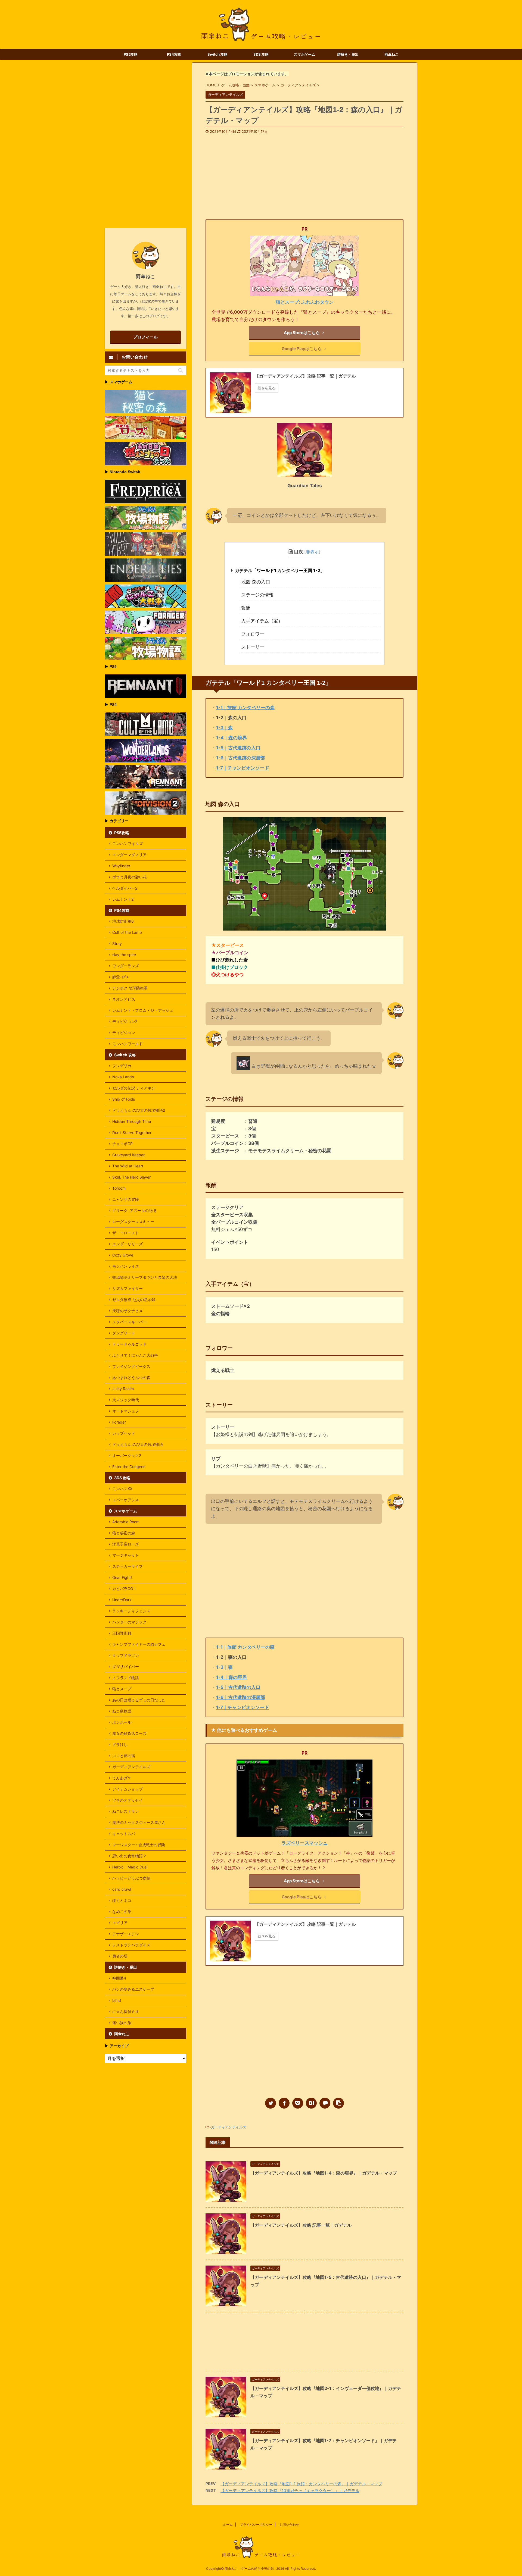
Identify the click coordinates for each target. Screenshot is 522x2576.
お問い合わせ (289, 2525)
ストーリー (253, 647)
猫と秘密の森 (124, 1533)
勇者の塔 (120, 1956)
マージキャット (126, 1555)
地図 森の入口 (256, 582)
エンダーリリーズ (128, 1244)
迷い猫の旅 (122, 2023)
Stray (117, 943)
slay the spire (124, 955)
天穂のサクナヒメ (128, 1311)
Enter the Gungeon (129, 1467)
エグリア (120, 1923)
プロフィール (145, 337)
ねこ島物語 (122, 1711)
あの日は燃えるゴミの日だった (139, 1700)
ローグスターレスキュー (133, 1222)
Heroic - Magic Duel (130, 1867)
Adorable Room (126, 1522)
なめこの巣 (122, 1911)
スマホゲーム (304, 54)
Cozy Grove (123, 1255)
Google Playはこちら (302, 349)
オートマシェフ (126, 1411)
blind (117, 2000)
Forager (119, 1422)
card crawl (122, 1889)
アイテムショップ (128, 1789)
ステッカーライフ (128, 1566)
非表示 (312, 552)
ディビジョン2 (125, 1021)
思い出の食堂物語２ (129, 1856)
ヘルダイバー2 (125, 888)
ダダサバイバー (126, 1666)
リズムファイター (128, 1288)
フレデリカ (122, 1066)
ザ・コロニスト (126, 1233)
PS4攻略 (174, 54)
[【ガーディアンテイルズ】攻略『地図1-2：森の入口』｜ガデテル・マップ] (311, 2103)
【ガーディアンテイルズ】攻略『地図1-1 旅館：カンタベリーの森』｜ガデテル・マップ (301, 2484)
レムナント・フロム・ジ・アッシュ (143, 1010)
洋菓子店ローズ (126, 1544)
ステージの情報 (257, 595)
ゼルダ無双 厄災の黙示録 (134, 1300)
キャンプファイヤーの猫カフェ (139, 1644)
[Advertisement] (304, 175)
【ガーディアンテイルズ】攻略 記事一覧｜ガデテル (301, 2225)
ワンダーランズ (126, 966)
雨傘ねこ (391, 54)
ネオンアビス (124, 999)
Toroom (119, 1188)
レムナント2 (123, 899)
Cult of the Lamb (127, 932)
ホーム (228, 2525)
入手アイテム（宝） (262, 621)
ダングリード (124, 1333)
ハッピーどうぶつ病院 (131, 1878)
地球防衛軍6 (123, 921)
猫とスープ (122, 1689)
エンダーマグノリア (129, 855)
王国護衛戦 (122, 1633)
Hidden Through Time (132, 1121)
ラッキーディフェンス (131, 1611)
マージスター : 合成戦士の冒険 (139, 1845)
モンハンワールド (128, 1044)
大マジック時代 (126, 1400)
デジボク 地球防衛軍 (130, 988)
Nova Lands (123, 1077)
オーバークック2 (127, 1455)
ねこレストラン (126, 1811)
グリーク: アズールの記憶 (134, 1210)
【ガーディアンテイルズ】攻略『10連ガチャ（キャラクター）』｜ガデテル (290, 2491)
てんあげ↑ (122, 1778)
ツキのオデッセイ (128, 1800)
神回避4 (119, 1978)
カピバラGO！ (125, 1589)
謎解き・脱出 (348, 54)
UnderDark (122, 1600)
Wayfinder (121, 866)
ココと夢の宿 (124, 1756)
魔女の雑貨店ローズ (129, 1733)
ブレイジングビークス (131, 1366)
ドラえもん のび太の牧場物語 (138, 1444)
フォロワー (253, 634)
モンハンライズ (126, 1266)
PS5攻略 (131, 54)
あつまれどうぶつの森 (131, 1377)
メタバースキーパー (129, 1322)
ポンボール (122, 1722)
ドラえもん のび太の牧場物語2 (139, 1110)
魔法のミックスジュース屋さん (139, 1822)
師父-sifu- (121, 977)
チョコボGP (122, 1144)
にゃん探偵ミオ (126, 2011)
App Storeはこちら (302, 333)
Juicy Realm (123, 1389)
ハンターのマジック (129, 1622)
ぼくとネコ (122, 1900)
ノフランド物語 (126, 1678)
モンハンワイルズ (128, 844)
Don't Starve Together (132, 1133)
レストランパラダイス (131, 1945)
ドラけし (120, 1744)
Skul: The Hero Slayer (131, 1177)
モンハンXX (122, 1489)
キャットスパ (124, 1834)
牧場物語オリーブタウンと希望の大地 (145, 1277)
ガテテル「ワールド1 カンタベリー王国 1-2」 (280, 570)
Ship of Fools (124, 1099)
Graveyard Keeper (128, 1155)
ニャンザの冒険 (126, 1199)
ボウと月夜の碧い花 (129, 877)
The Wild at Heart (128, 1166)
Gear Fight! (122, 1577)
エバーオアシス (126, 1500)
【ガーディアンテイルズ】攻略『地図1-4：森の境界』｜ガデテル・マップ (324, 2173)
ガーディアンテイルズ (229, 2127)
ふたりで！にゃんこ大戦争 (135, 1355)
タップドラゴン (126, 1655)
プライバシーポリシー (256, 2525)
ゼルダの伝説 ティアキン (134, 1088)
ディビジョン (124, 1033)
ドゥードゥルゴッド (129, 1344)
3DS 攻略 (261, 54)
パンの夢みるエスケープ (133, 1989)
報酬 (246, 608)
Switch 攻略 (217, 54)
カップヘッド (124, 1433)
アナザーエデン (126, 1934)
